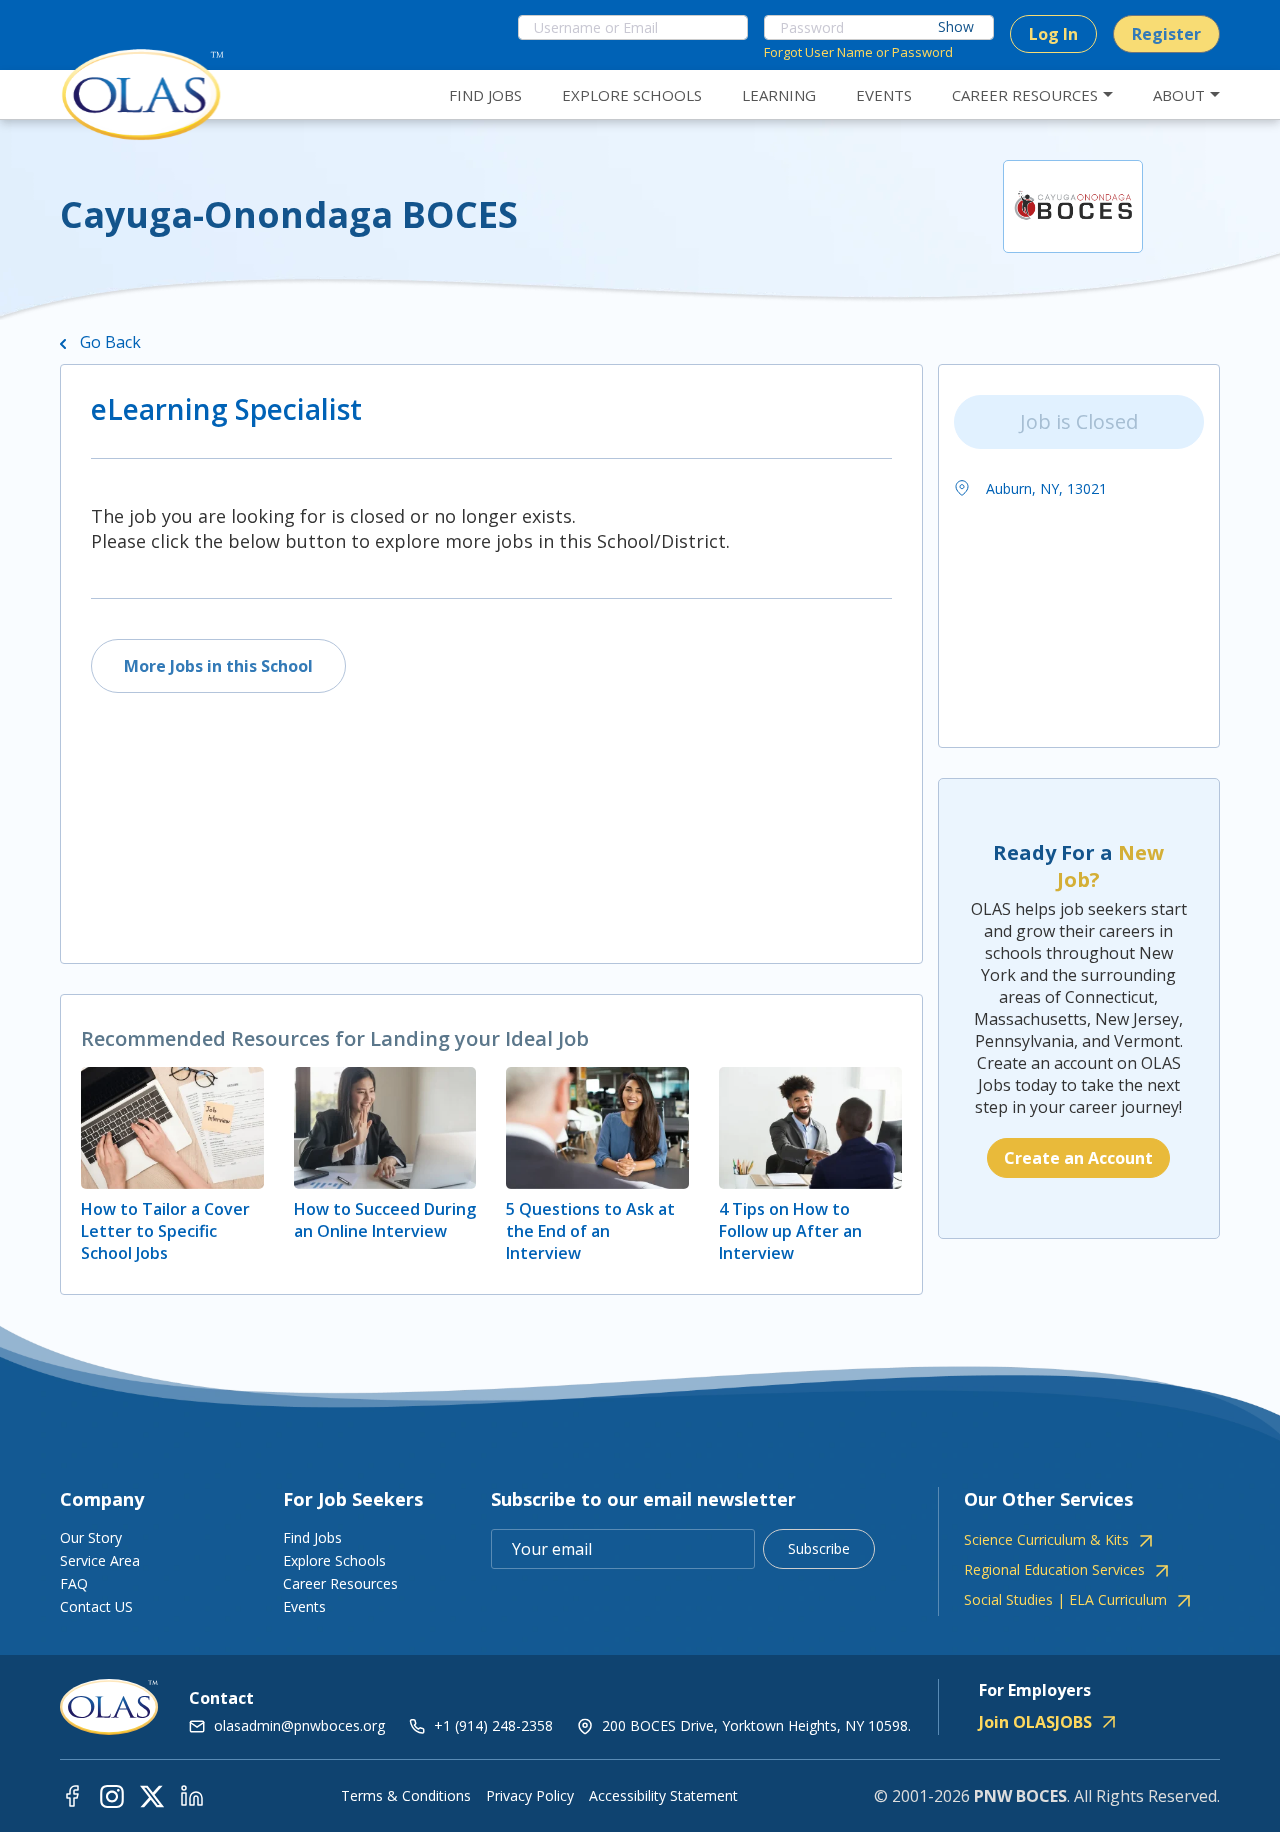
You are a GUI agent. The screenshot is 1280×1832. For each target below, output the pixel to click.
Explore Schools (334, 1560)
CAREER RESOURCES (1025, 95)
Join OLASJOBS (1035, 1722)
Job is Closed (1079, 421)
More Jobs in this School (218, 666)
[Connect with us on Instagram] (112, 1795)
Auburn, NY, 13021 (1044, 488)
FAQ (74, 1583)
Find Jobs (312, 1537)
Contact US (96, 1606)
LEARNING (779, 95)
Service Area (100, 1560)
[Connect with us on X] (152, 1795)
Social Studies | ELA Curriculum (1065, 1600)
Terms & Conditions (406, 1796)
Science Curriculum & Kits (1046, 1540)
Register (1166, 34)
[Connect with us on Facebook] (72, 1795)
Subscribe (819, 1548)
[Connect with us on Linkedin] (192, 1795)
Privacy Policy (530, 1796)
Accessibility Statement (663, 1796)
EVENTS (884, 95)
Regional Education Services (1054, 1570)
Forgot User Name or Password (858, 52)
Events (304, 1606)
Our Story (91, 1537)
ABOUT (1179, 95)
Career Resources (340, 1583)
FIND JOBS (485, 95)
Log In (1053, 34)
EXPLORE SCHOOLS (632, 95)
